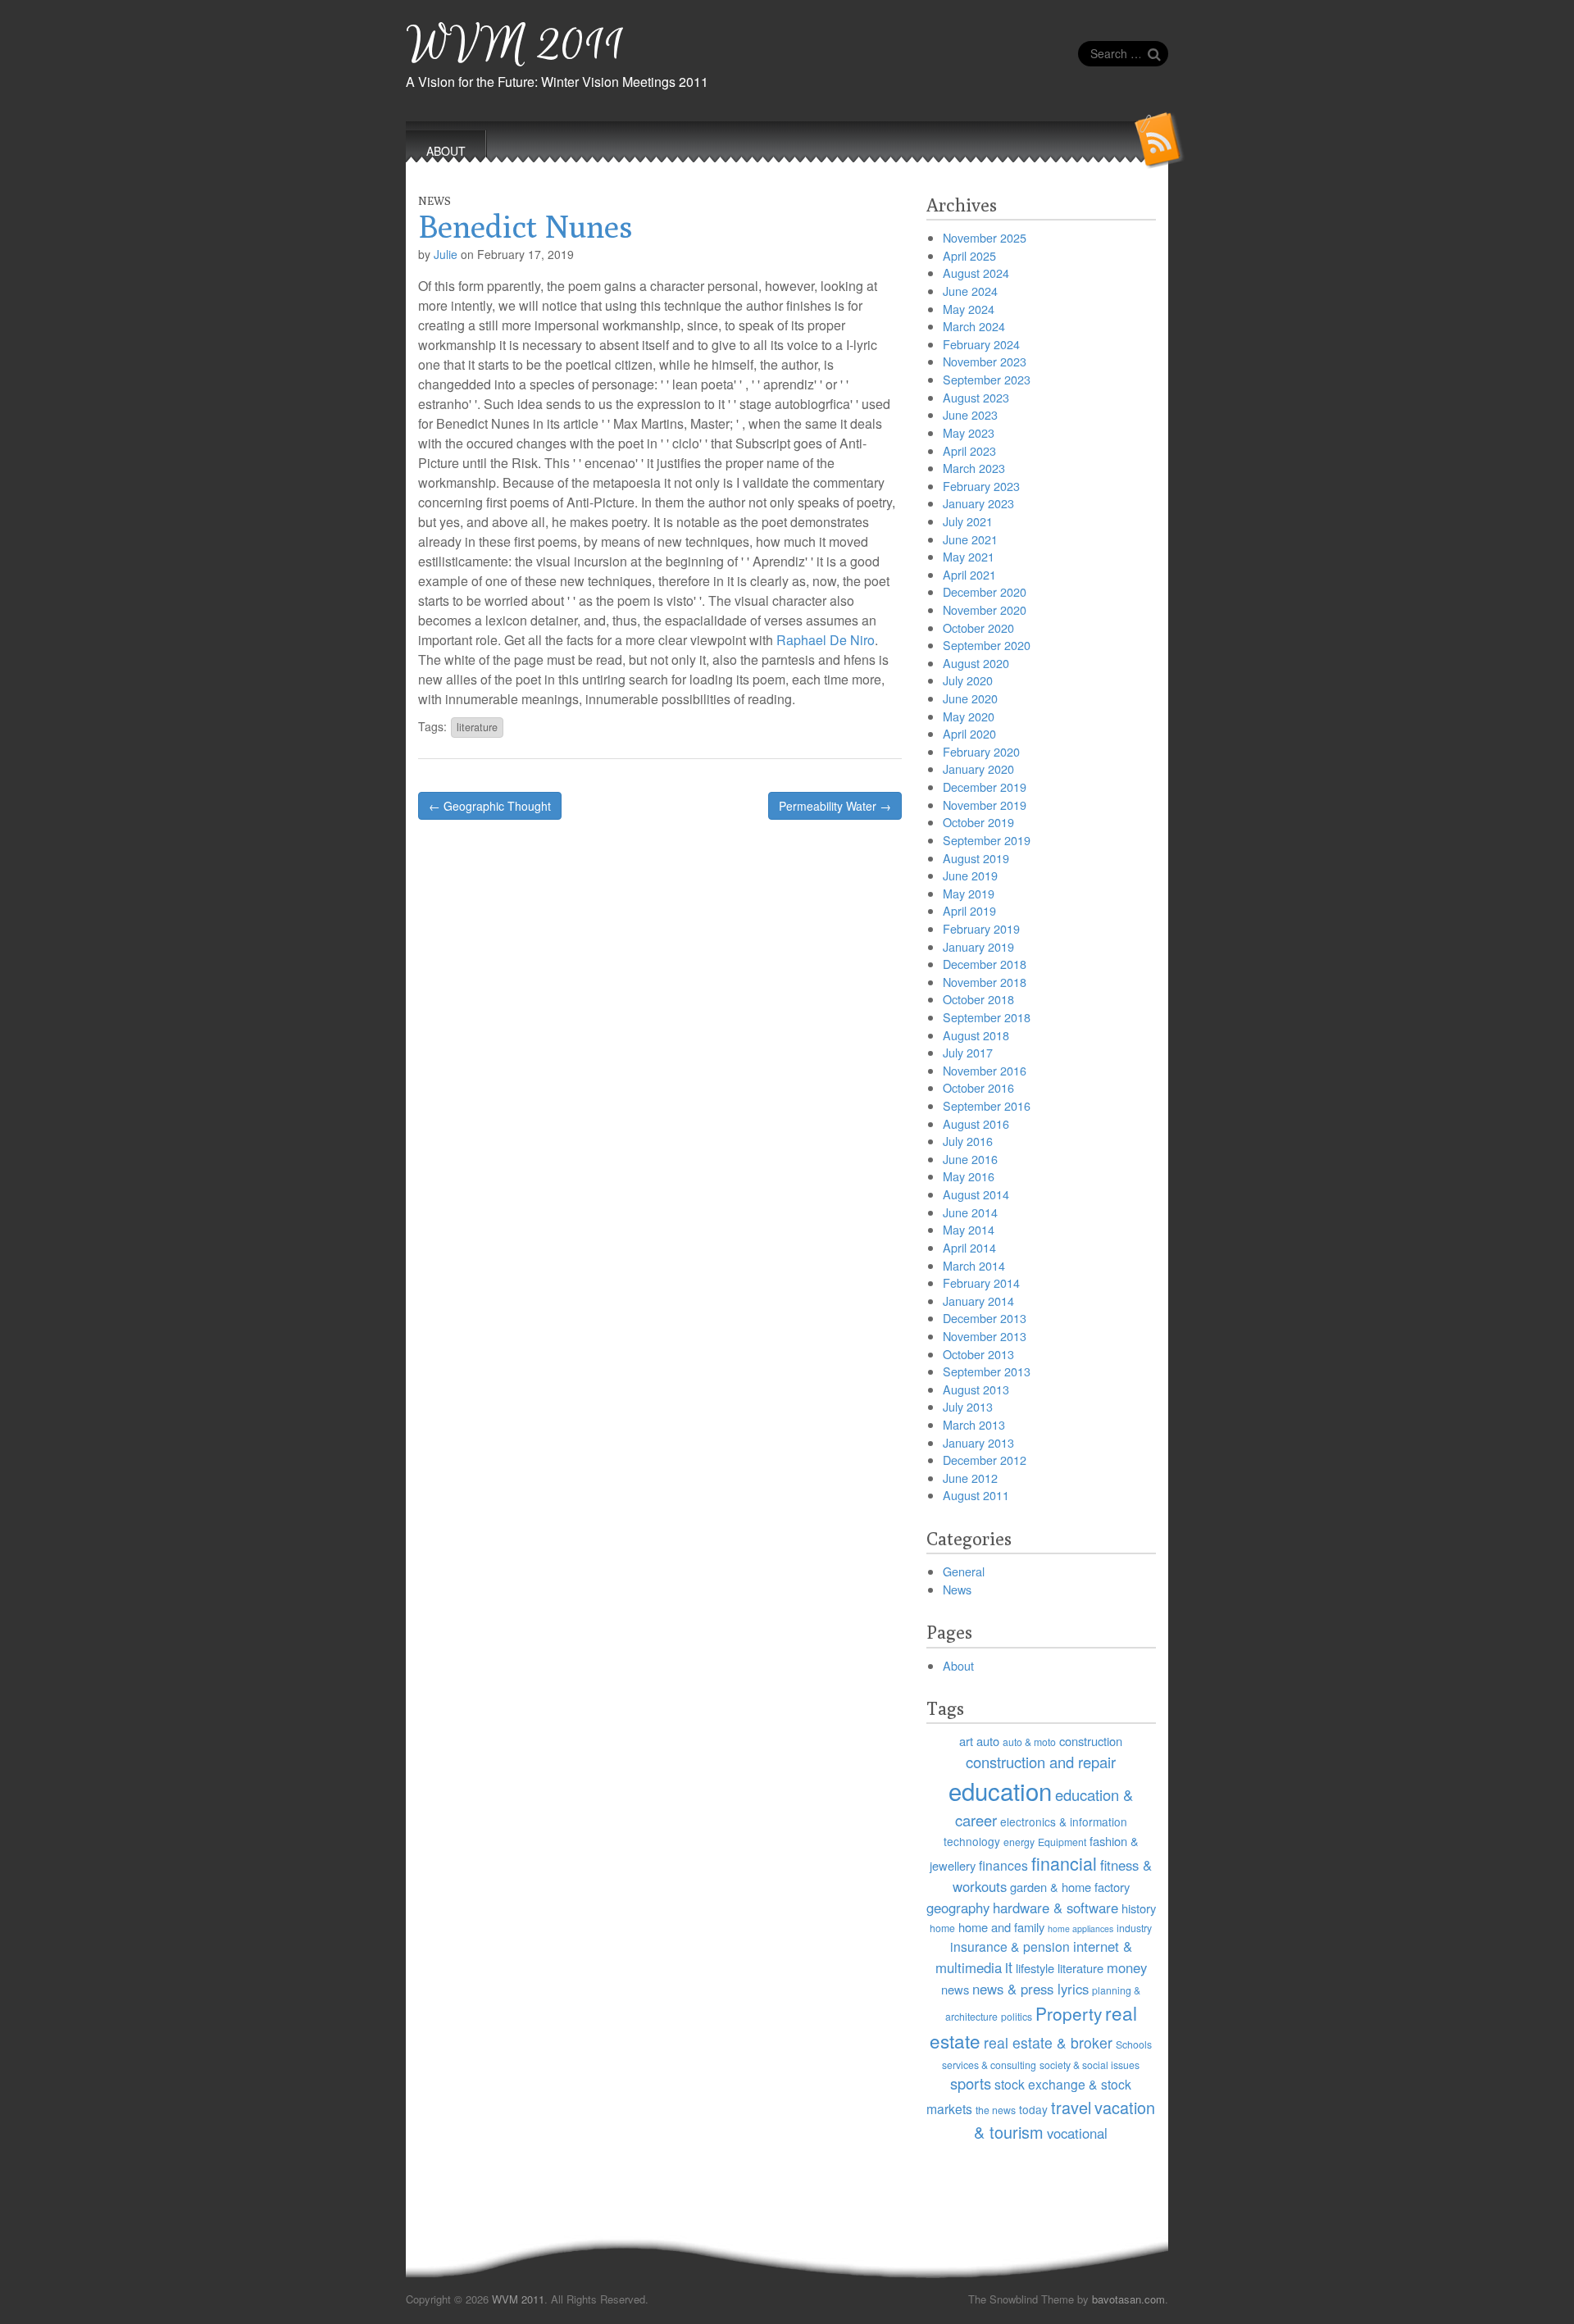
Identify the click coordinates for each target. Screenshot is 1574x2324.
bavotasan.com (1128, 2299)
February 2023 (981, 486)
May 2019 (969, 893)
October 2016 (978, 1087)
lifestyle (1035, 1968)
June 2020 (970, 698)
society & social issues (1090, 2065)
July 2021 (968, 521)
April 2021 (969, 574)
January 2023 (978, 503)
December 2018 (985, 964)
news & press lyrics (1030, 1989)
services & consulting (989, 2065)
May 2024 (969, 309)
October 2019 (978, 822)
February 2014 (981, 1283)
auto (988, 1741)
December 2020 (985, 591)
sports (971, 2083)
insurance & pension (1010, 1946)
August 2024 (976, 273)
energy (1019, 1842)
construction (1091, 1741)
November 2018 (985, 982)
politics (1017, 2016)
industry (1134, 1928)
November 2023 (985, 361)
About (958, 1665)
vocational (1077, 2133)
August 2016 (976, 1123)
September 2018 (987, 1017)
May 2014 (969, 1229)
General (964, 1571)
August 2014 (976, 1194)
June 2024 (970, 291)
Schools (1134, 2044)
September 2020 (987, 645)
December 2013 (985, 1318)
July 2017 (968, 1052)
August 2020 (976, 663)
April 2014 (969, 1247)
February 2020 (981, 751)
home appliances (1080, 1928)
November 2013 (985, 1336)
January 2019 (978, 946)
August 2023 (976, 397)
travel (1071, 2107)
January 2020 (978, 769)
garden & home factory (1070, 1887)
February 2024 (981, 344)
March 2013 (974, 1424)
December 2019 (985, 787)
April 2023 (969, 450)
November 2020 (985, 609)
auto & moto (1029, 1742)
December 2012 (985, 1460)
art (966, 1741)
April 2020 (969, 733)
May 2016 (969, 1176)
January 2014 (978, 1301)
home (942, 1928)
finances (1003, 1865)
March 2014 (974, 1265)
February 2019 (981, 928)
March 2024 (974, 326)
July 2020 (968, 680)
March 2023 (974, 468)
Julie (446, 254)
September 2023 (987, 379)
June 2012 (970, 1478)
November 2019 (985, 805)
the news (996, 2110)
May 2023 (969, 432)
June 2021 (970, 539)
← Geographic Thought (490, 806)
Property (1069, 2013)
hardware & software (1055, 1908)
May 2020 (969, 716)
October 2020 (978, 628)
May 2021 (969, 556)
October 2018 (978, 999)
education (1000, 1790)
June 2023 (970, 414)
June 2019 (970, 875)
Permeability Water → (835, 806)
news (955, 1989)
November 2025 (985, 237)
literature (477, 727)
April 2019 (969, 910)
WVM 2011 (515, 45)
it (1009, 1967)
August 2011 (976, 1495)
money (1127, 1967)
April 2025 (969, 255)
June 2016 (970, 1159)
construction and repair (1041, 1762)
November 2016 (985, 1070)
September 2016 (987, 1105)
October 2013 (978, 1354)
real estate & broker (1048, 2042)
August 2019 (976, 858)
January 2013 (978, 1442)
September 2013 (987, 1371)
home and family (1001, 1927)
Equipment (1062, 1842)
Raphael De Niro (826, 640)
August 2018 (976, 1035)
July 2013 (968, 1406)
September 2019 (987, 840)
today (1033, 2109)
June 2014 (970, 1212)
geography (958, 1908)
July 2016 (968, 1141)
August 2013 (976, 1389)
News (434, 201)
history (1139, 1908)
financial (1064, 1863)
